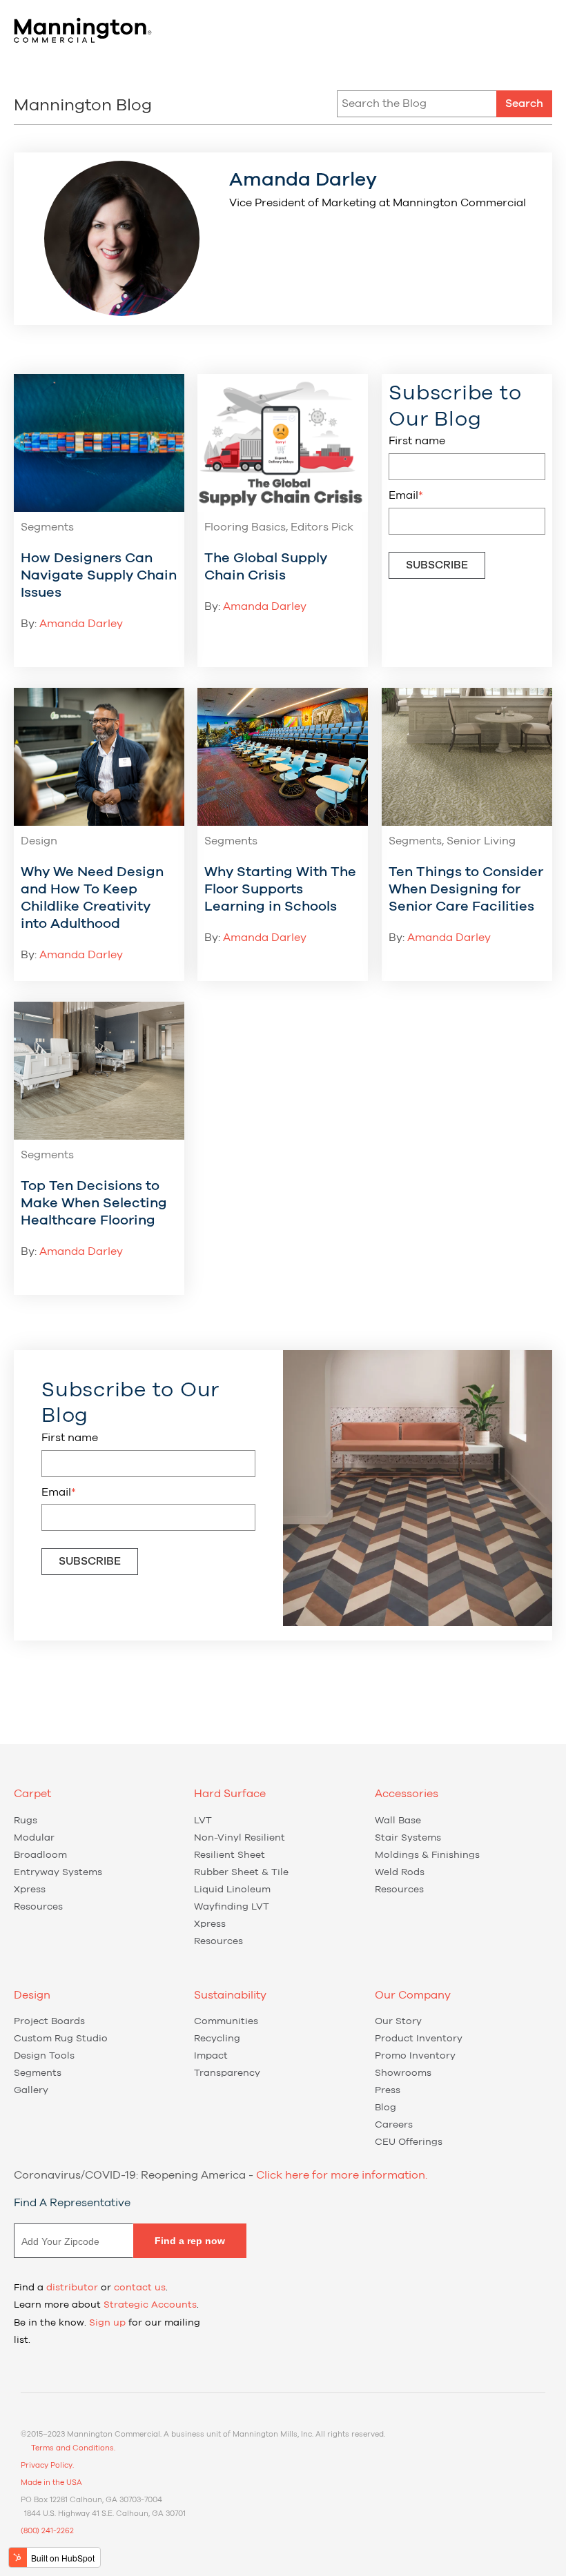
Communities (226, 2021)
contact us (140, 2288)
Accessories (407, 1794)
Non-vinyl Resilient (240, 1838)
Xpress (30, 1890)
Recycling (217, 2039)
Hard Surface (230, 1794)
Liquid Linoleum (232, 1890)
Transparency (227, 2073)
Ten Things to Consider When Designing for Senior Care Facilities (466, 889)
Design (39, 841)
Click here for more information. (342, 2175)
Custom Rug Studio (61, 2039)
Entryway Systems (58, 1872)
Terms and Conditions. (73, 2448)
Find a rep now (190, 2241)
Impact (211, 2056)
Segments (47, 527)
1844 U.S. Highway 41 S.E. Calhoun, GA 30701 (105, 2514)
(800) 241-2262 (47, 2531)
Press (388, 2090)
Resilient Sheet (230, 1855)
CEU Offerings (409, 2142)
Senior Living (481, 841)
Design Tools (44, 2056)
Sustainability (230, 1995)
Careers (394, 2125)
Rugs (26, 1821)
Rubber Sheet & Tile (241, 1872)
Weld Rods (400, 1872)
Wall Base (398, 1821)
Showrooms (403, 2073)
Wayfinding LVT (232, 1907)
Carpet (32, 1794)
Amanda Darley (81, 624)
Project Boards (49, 2021)
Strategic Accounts (150, 2305)
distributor (72, 2288)
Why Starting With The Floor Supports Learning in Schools (280, 889)
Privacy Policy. (47, 2465)
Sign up (107, 2323)
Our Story (398, 2021)
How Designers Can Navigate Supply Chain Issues (99, 575)
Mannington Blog (83, 106)
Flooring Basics (245, 527)
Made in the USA (51, 2483)
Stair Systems (408, 1838)
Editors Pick (322, 527)
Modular (34, 1838)
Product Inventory (419, 2039)
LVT (203, 1821)
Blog (386, 2108)
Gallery (31, 2090)
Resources (38, 1907)
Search (524, 103)
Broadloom (40, 1855)
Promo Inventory (415, 2056)
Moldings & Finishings (427, 1855)
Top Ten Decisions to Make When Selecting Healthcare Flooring (94, 1203)
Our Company (413, 1995)
